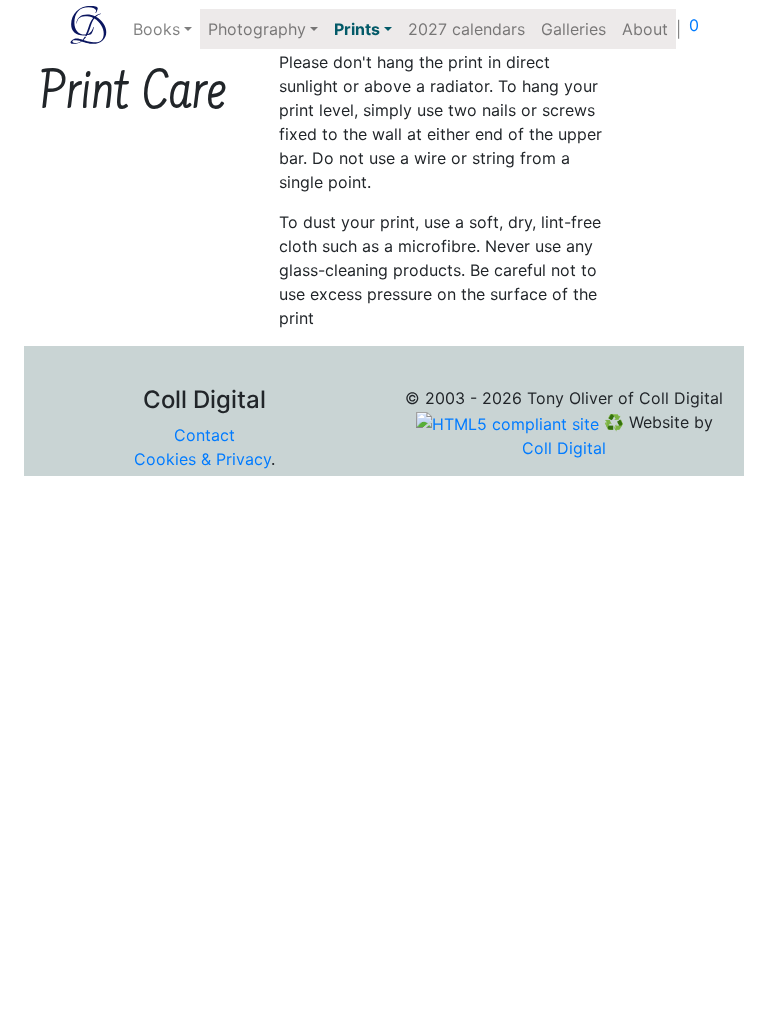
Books (156, 29)
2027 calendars (466, 29)
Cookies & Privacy (202, 459)
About (645, 29)
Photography (257, 29)
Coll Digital (564, 448)
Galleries (573, 29)
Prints (357, 29)
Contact (204, 435)
